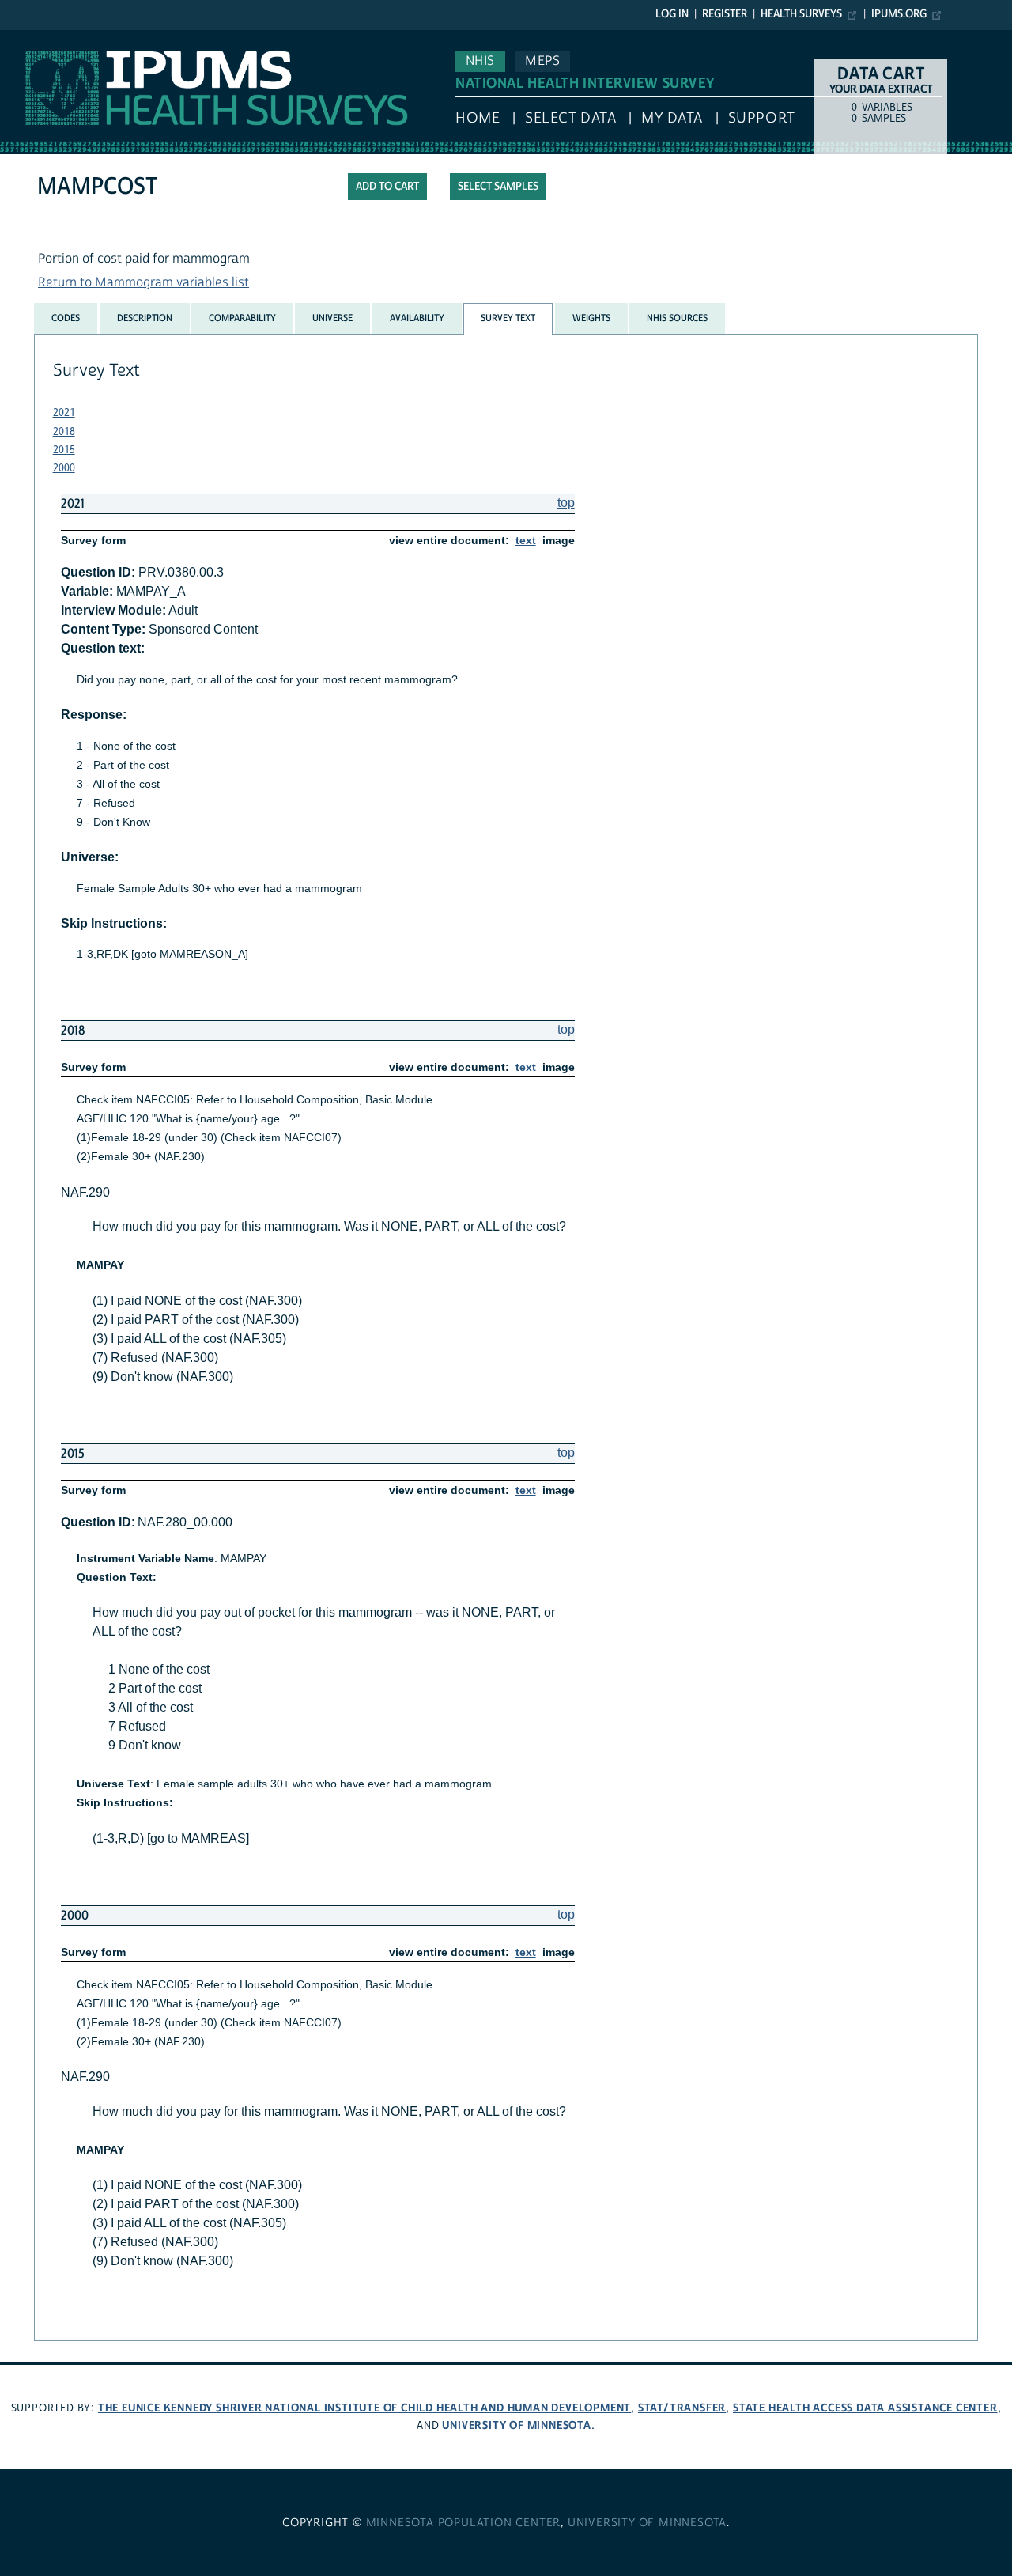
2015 (64, 450)
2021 (64, 413)
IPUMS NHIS (34, 38)
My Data (672, 118)
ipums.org (899, 14)
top (566, 503)
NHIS (480, 61)
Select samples (498, 187)
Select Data (570, 118)
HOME (478, 118)
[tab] (66, 318)
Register (725, 14)
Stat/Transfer (682, 2408)
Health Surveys (801, 14)
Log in (672, 14)
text (526, 540)
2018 (64, 432)
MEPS (542, 61)
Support (762, 118)
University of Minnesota (516, 2425)
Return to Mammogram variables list (143, 282)
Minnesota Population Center (464, 2523)
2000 (64, 468)
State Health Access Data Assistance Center (865, 2408)
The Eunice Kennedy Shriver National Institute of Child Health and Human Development (364, 2408)
